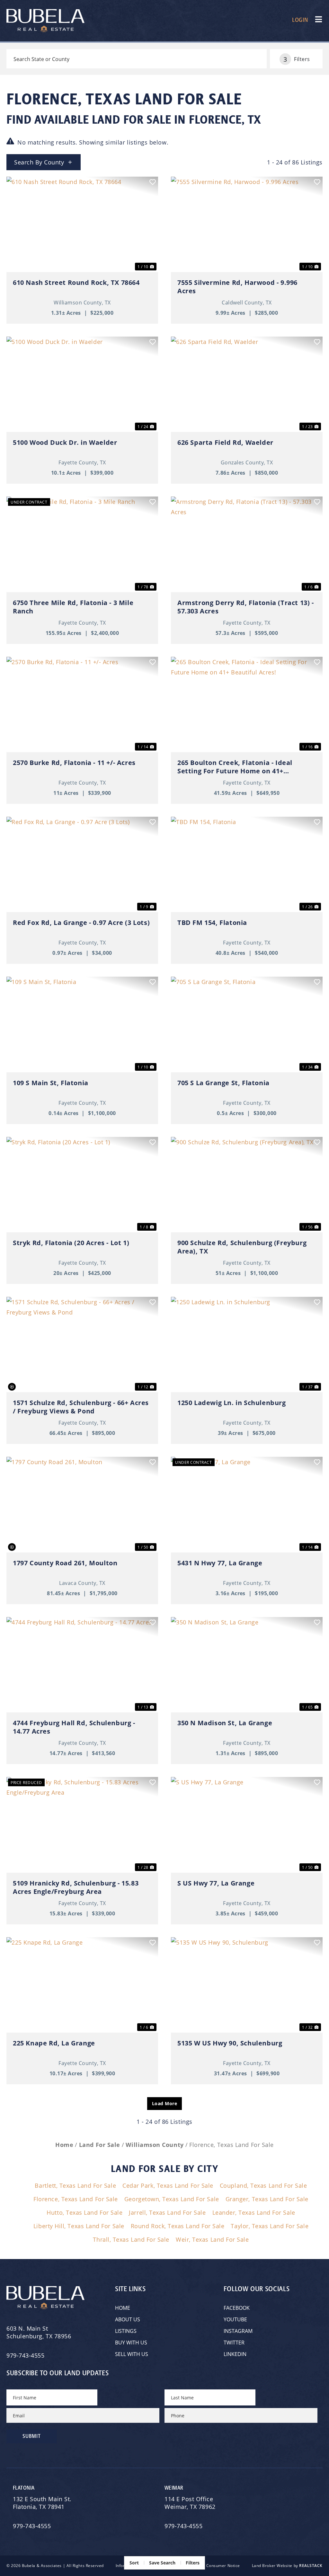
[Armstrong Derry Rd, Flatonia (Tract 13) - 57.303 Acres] (247, 544)
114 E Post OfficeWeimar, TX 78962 (191, 2503)
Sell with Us (132, 2354)
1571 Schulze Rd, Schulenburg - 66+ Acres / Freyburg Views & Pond (81, 1407)
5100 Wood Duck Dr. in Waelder (65, 443)
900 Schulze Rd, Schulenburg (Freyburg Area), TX (242, 1247)
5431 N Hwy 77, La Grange (220, 1563)
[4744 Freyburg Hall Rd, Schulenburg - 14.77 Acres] (82, 1665)
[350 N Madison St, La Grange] (247, 1665)
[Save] (153, 182)
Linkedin (235, 2354)
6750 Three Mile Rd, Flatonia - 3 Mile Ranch (73, 607)
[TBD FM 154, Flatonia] (247, 864)
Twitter (234, 2342)
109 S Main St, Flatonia (51, 1083)
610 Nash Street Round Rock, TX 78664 (76, 283)
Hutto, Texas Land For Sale (84, 2212)
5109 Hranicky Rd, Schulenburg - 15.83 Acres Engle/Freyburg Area (76, 1887)
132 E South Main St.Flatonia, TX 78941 (42, 2503)
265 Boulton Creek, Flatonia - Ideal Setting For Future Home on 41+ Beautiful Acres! (235, 767)
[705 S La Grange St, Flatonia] (247, 1024)
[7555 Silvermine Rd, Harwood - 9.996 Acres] (247, 224)
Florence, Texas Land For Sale (76, 2199)
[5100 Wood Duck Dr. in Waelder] (82, 384)
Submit (32, 2436)
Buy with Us (131, 2342)
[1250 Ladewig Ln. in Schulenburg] (247, 1345)
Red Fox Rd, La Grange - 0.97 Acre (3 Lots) (81, 923)
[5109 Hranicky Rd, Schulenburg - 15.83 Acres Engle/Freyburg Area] (82, 1825)
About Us (128, 2319)
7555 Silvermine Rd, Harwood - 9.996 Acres (237, 287)
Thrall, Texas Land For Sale (131, 2239)
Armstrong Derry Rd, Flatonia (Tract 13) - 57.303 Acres (246, 607)
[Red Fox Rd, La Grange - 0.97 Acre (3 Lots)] (82, 864)
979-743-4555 (25, 2355)
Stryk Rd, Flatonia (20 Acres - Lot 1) (71, 1243)
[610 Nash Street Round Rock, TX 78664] (82, 224)
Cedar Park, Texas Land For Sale (168, 2185)
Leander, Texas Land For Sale (254, 2212)
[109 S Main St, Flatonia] (82, 1024)
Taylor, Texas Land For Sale (270, 2226)
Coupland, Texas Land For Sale (263, 2185)
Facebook (237, 2308)
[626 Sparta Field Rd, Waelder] (247, 384)
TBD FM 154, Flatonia (212, 923)
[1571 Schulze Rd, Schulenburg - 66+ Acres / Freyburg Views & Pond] (82, 1345)
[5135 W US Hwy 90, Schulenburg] (247, 1985)
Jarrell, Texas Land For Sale (167, 2212)
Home (123, 2308)
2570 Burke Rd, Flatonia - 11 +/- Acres (74, 763)
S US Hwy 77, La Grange (216, 1883)
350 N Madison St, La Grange (225, 1723)
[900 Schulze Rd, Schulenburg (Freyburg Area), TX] (247, 1185)
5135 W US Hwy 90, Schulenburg (230, 2043)
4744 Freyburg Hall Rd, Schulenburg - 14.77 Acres (74, 1727)
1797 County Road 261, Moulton (65, 1563)
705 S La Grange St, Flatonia (223, 1083)
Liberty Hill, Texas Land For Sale (79, 2226)
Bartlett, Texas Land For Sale (75, 2185)
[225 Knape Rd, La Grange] (82, 1985)
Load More (165, 2103)
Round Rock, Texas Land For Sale (178, 2226)
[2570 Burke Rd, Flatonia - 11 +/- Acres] (82, 704)
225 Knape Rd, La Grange (54, 2043)
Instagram (238, 2331)
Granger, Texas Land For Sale (267, 2199)
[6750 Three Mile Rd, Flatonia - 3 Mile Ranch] (82, 544)
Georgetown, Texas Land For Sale (172, 2199)
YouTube (235, 2319)
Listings (126, 2331)
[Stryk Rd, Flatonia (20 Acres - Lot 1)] (82, 1185)
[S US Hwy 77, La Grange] (247, 1825)
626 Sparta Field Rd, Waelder (225, 443)
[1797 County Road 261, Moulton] (82, 1504)
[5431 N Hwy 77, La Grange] (247, 1504)
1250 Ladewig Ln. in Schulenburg (232, 1403)
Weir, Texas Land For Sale (212, 2239)
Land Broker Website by (287, 2566)
